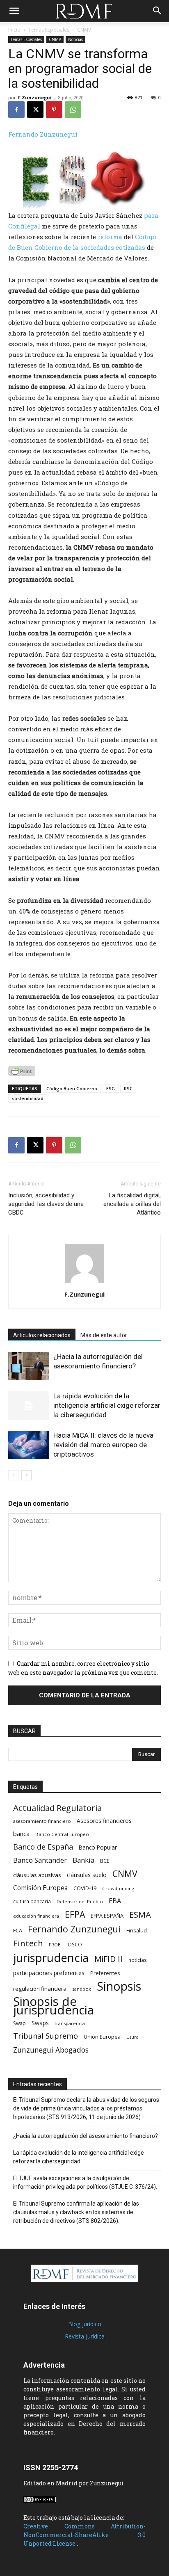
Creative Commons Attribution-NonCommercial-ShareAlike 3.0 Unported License (84, 2535)
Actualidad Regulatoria (57, 1808)
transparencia (70, 2023)
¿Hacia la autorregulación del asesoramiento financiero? (86, 2136)
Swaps (40, 2023)
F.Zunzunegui (35, 97)
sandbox (82, 1989)
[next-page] (26, 1475)
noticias (138, 1960)
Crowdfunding (118, 1888)
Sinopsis (119, 1986)
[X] (35, 110)
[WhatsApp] (73, 110)
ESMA (140, 1915)
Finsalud (137, 1930)
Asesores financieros (104, 1821)
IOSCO (74, 1945)
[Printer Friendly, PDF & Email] (22, 1071)
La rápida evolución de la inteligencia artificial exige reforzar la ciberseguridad (107, 1405)
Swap (19, 2023)
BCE (105, 1861)
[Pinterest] (54, 110)
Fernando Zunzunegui (43, 134)
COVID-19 (85, 1888)
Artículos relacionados (42, 1335)
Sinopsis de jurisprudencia (54, 2006)
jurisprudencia (51, 1958)
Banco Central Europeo (62, 1834)
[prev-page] (13, 1475)
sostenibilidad (28, 1098)
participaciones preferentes (49, 1973)
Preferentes (105, 1973)
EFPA (75, 1914)
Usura (132, 2037)
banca (21, 1834)
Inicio (14, 30)
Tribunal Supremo (46, 2036)
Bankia (83, 1860)
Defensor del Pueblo (80, 1901)
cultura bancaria (32, 1901)
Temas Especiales (49, 30)
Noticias (75, 39)
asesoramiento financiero (42, 1821)
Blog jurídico (85, 2324)
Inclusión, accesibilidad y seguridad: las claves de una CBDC (46, 1204)
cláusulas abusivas (37, 1875)
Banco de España (43, 1847)
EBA (115, 1901)
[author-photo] (84, 1283)
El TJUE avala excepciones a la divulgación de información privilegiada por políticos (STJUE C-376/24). (85, 2182)
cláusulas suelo (87, 1875)
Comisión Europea (40, 1888)
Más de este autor (104, 1335)
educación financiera (36, 1916)
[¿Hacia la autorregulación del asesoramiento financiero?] (29, 1366)
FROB (55, 1945)
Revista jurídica (85, 2336)
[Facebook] (16, 110)
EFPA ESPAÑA (107, 1916)
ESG (111, 1088)
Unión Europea (102, 2037)
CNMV (84, 30)
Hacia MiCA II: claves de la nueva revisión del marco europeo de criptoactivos (103, 1445)
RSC (128, 1088)
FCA (18, 1930)
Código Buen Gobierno (72, 1088)
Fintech (28, 1943)
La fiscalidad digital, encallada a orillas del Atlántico (132, 1204)
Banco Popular (98, 1847)
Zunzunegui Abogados (51, 2050)
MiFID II (108, 1959)
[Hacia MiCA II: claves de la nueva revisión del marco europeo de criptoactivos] (29, 1445)
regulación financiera (40, 1989)
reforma (110, 237)
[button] (14, 11)
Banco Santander (40, 1860)
